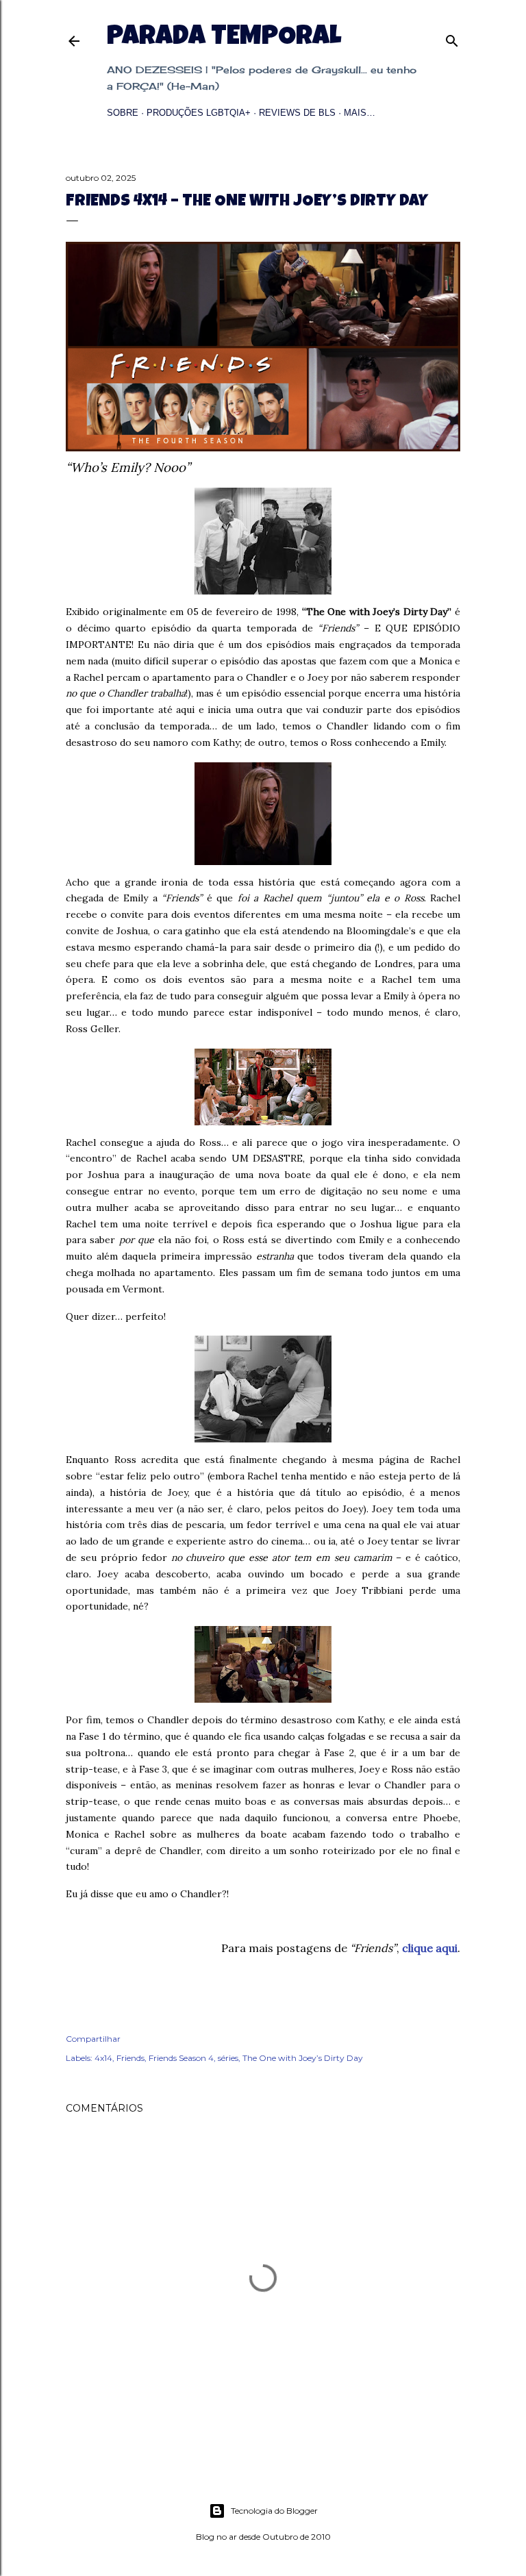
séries (228, 2058)
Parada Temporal (224, 38)
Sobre (123, 113)
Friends (130, 2058)
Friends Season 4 (181, 2058)
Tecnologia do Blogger (274, 2511)
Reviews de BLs (297, 113)
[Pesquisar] (452, 38)
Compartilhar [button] (93, 2039)
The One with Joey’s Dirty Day (303, 2058)
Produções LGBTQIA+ (199, 113)
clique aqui (430, 1948)
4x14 (103, 2058)
